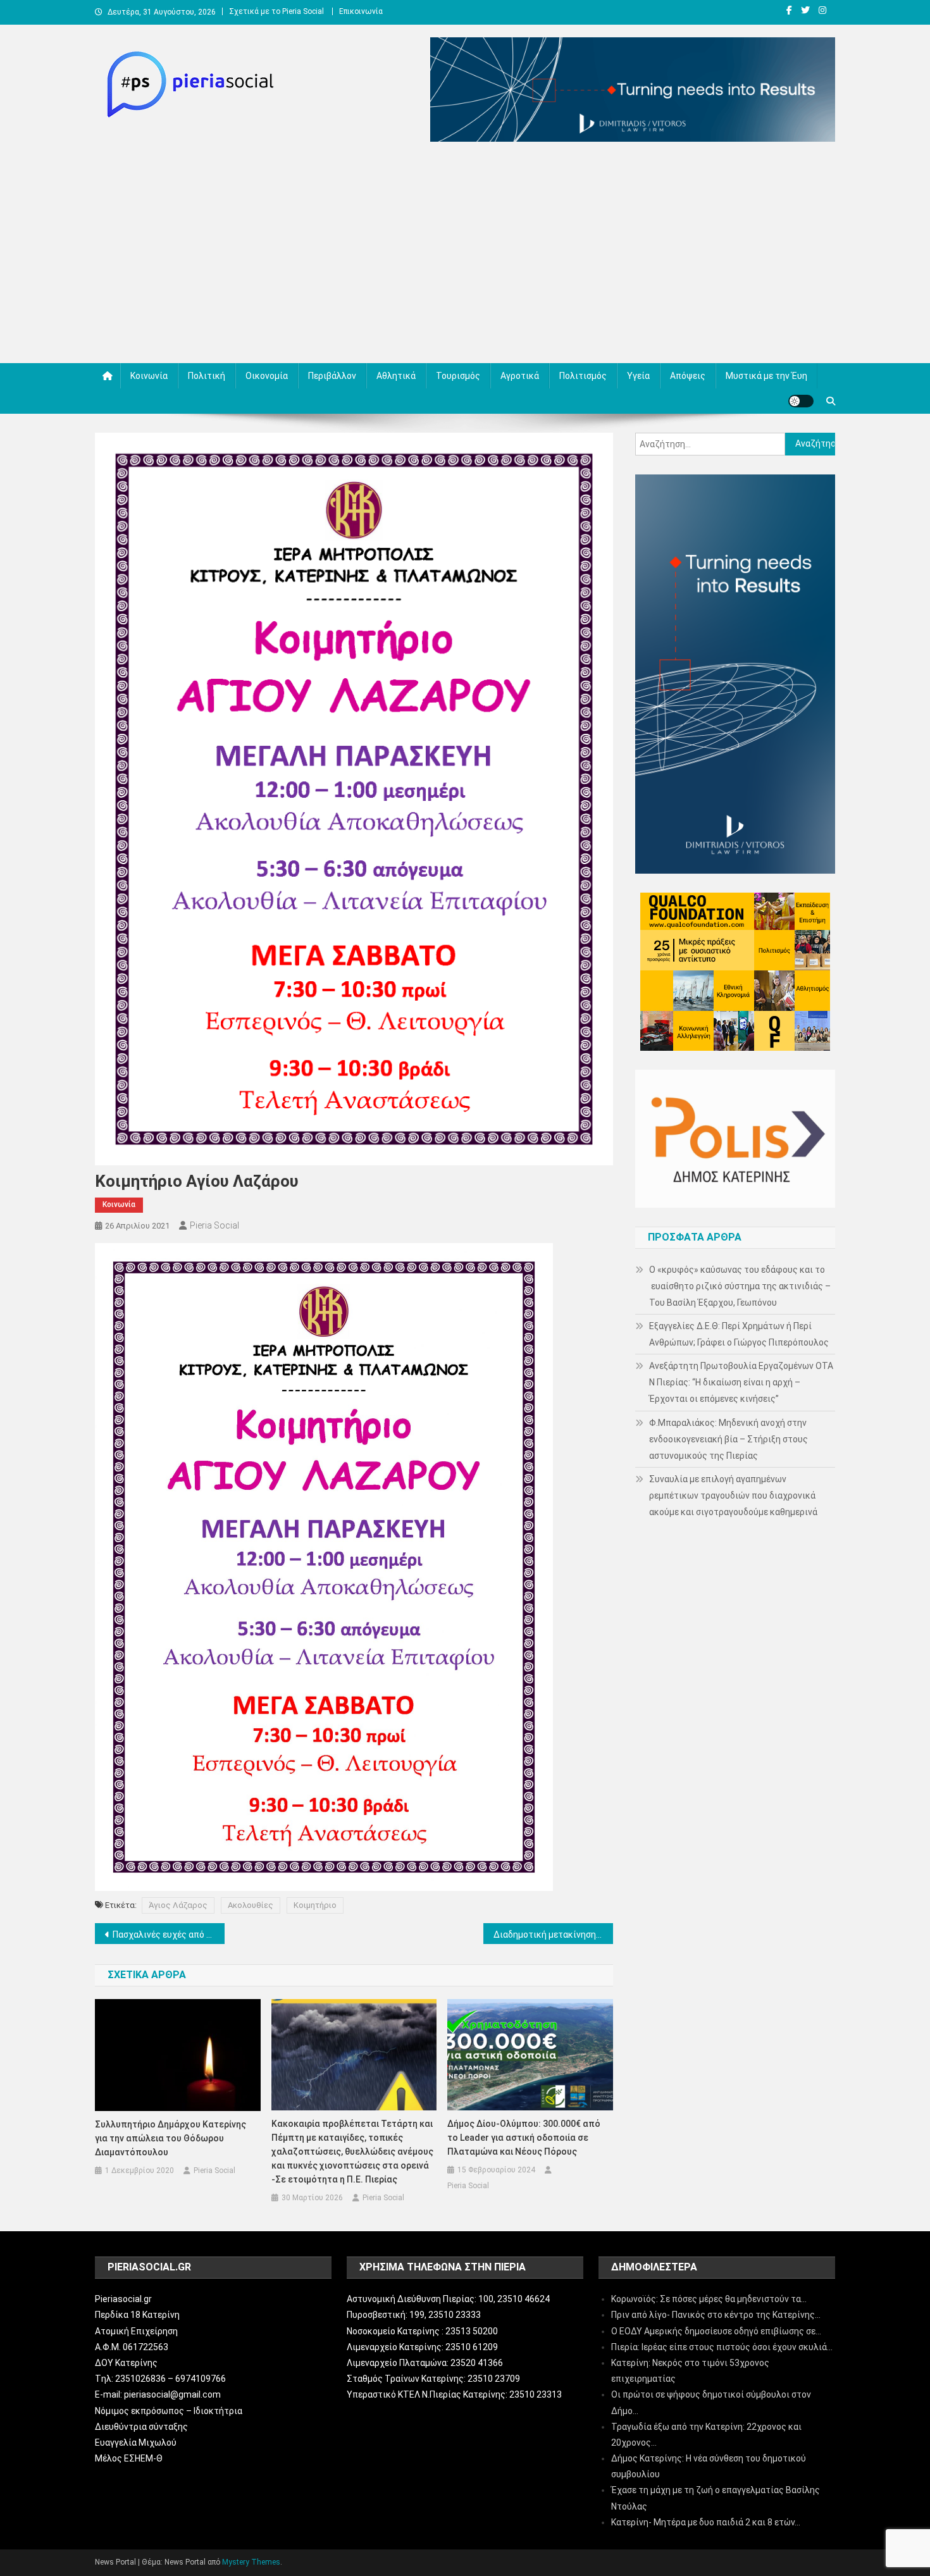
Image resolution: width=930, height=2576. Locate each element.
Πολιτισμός (583, 376)
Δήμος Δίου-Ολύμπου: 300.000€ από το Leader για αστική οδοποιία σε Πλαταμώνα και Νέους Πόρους (524, 2138)
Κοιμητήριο (315, 1905)
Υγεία (638, 376)
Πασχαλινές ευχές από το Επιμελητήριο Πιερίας (169, 1935)
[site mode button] (801, 401)
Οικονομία (267, 376)
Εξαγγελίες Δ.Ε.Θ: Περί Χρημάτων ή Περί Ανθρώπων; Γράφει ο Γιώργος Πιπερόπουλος (739, 1334)
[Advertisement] (465, 256)
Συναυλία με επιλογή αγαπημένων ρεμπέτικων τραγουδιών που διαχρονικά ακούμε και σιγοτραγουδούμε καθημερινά (733, 1495)
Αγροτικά (520, 376)
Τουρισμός (458, 376)
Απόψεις (688, 376)
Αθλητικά (396, 376)
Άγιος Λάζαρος (178, 1905)
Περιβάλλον (332, 376)
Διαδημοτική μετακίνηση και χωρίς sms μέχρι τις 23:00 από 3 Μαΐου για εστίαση (553, 1935)
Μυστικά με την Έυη (766, 376)
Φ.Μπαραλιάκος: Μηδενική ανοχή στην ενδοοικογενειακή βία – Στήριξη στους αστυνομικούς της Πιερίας (728, 1439)
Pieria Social (214, 1225)
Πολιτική (207, 376)
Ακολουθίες (251, 1905)
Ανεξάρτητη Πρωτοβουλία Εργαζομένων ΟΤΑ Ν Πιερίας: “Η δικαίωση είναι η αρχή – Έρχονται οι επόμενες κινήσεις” (741, 1382)
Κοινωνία (149, 376)
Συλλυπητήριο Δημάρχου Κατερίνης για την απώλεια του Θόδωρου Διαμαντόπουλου (170, 2138)
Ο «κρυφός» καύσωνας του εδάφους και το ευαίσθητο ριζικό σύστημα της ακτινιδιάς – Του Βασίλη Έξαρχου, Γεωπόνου (740, 1286)
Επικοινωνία (361, 11)
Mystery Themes (251, 2562)
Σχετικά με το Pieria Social (276, 11)
